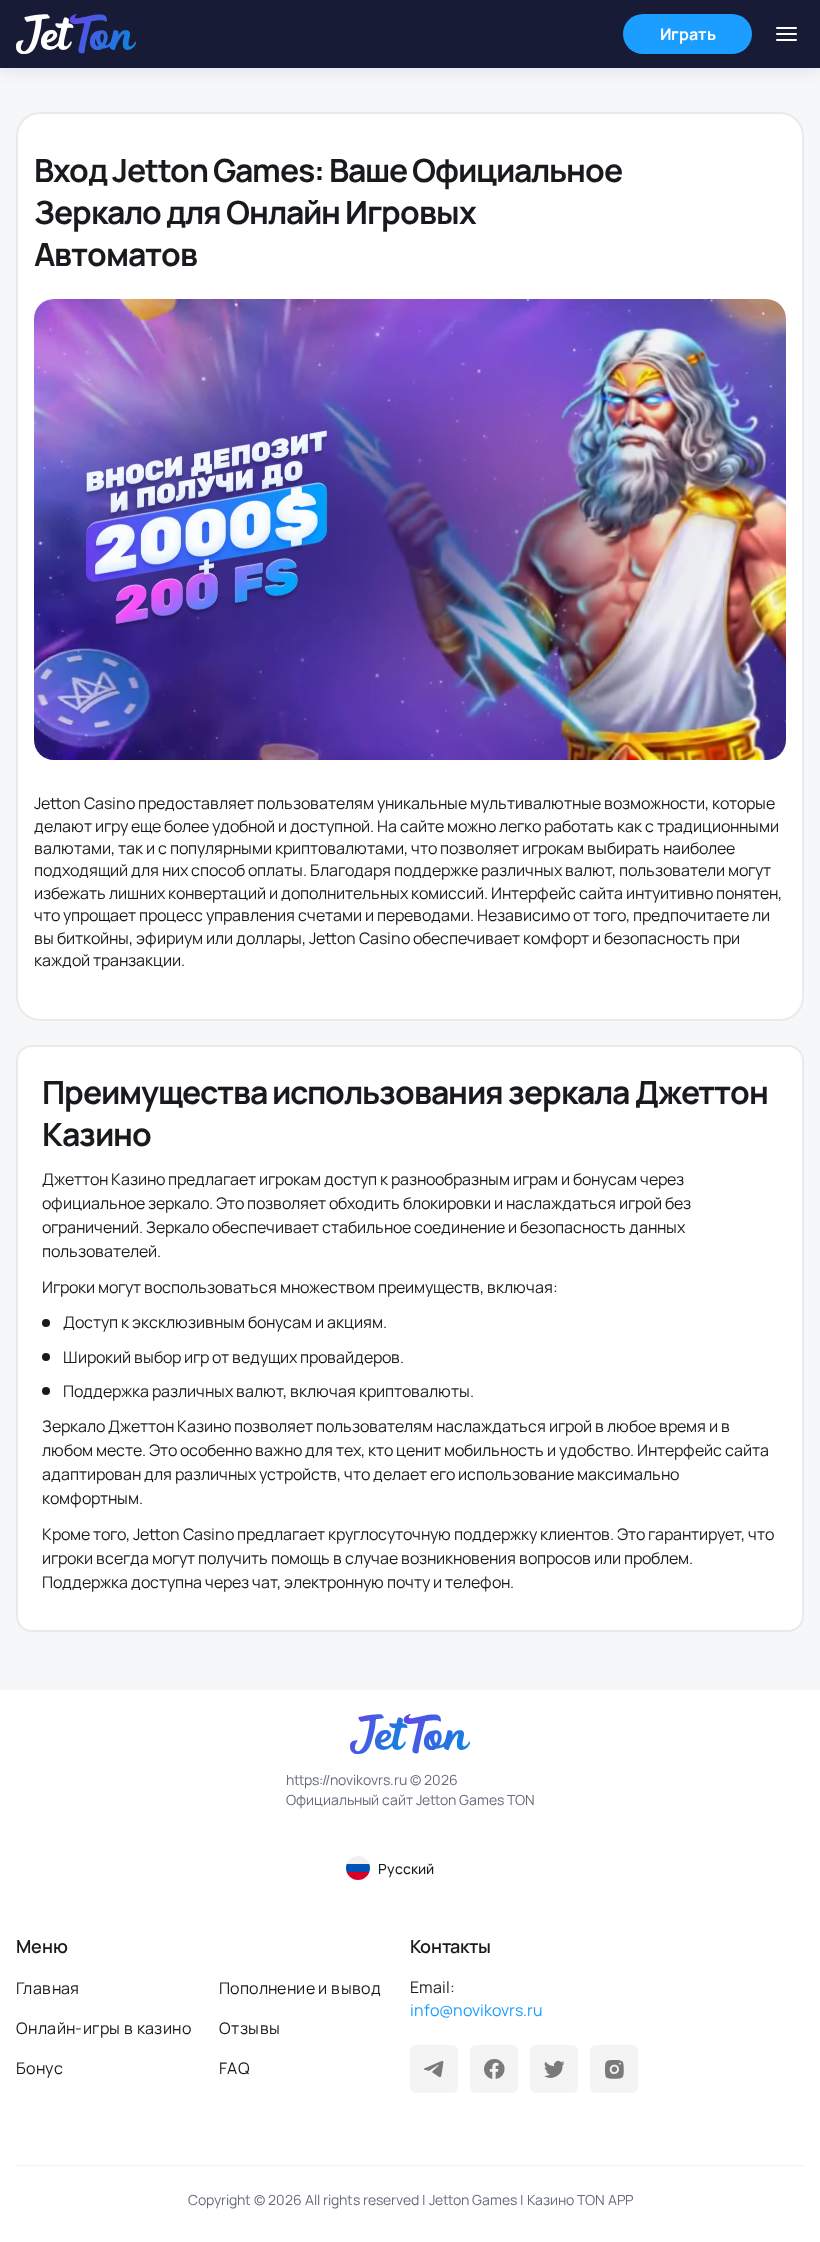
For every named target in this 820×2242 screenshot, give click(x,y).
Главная (48, 1988)
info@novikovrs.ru (476, 2010)
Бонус (39, 2068)
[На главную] (76, 34)
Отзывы (249, 2028)
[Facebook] (494, 2069)
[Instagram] (614, 2069)
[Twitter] (554, 2069)
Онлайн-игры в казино (103, 2028)
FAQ (234, 2068)
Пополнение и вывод (300, 1988)
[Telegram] (434, 2069)
